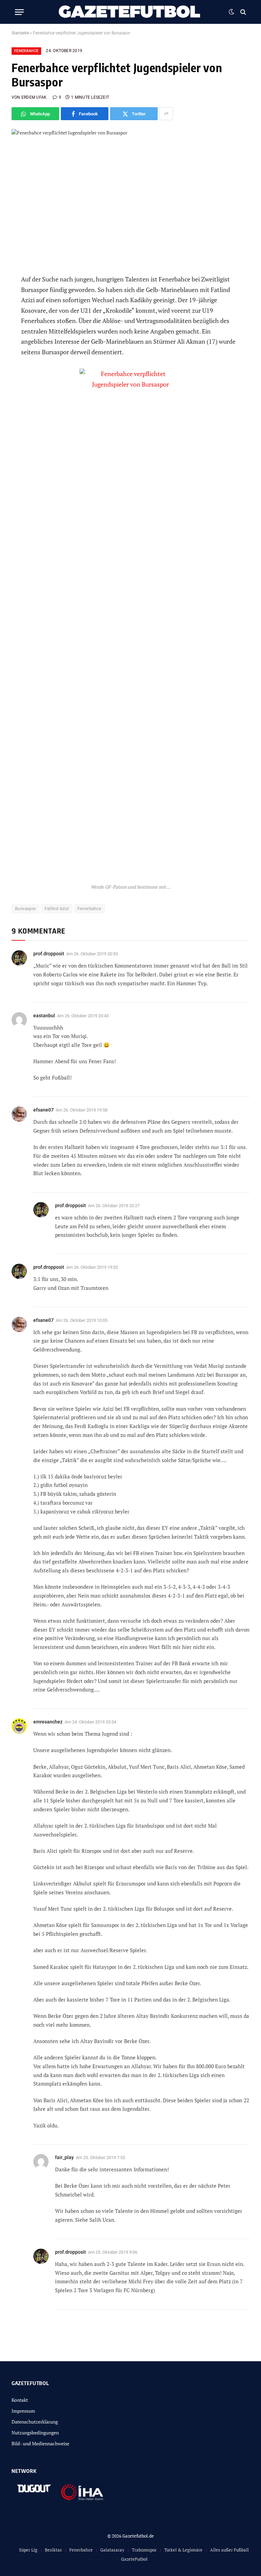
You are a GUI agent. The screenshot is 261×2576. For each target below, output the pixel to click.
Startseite (20, 33)
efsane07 (43, 1110)
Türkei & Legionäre (183, 2550)
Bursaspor (25, 909)
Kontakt (20, 2400)
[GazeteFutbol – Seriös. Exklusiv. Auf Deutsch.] (130, 12)
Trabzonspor (144, 2550)
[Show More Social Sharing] (166, 114)
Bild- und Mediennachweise (40, 2443)
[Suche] (242, 12)
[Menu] (19, 12)
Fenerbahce (26, 51)
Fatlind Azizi (57, 909)
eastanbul (44, 1016)
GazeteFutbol (134, 2559)
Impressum (23, 2411)
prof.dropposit (49, 954)
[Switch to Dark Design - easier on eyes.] (231, 12)
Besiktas (53, 2550)
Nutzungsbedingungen (35, 2433)
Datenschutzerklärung (35, 2422)
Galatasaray (112, 2550)
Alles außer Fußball (229, 2550)
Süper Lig (28, 2550)
